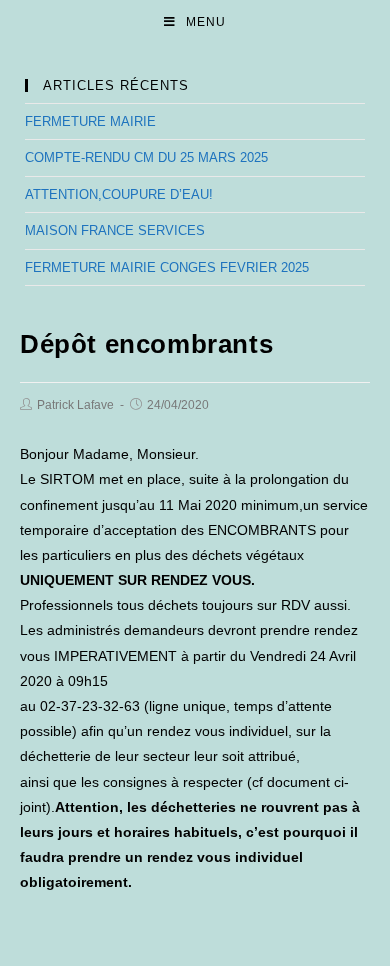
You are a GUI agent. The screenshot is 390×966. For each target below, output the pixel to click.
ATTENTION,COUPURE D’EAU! (119, 194)
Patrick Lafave (75, 405)
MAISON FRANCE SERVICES (115, 230)
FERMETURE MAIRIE (90, 121)
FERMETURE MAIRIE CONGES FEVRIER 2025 (167, 267)
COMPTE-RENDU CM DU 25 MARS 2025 (146, 157)
